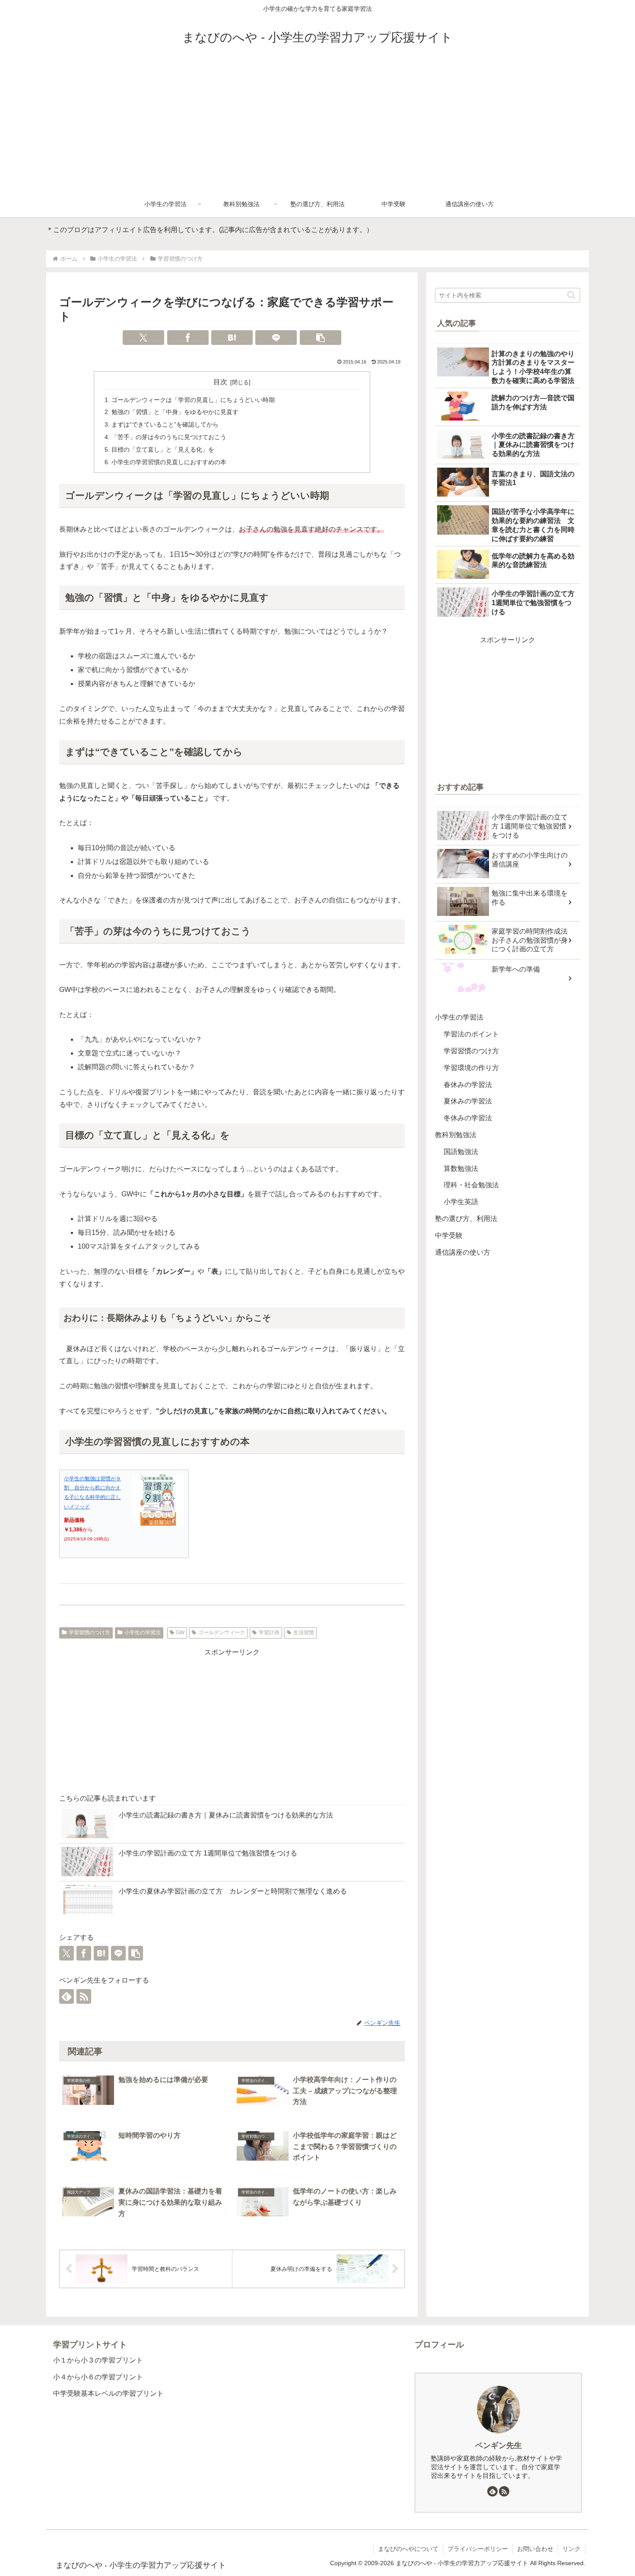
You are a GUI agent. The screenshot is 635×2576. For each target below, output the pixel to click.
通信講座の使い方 (463, 1252)
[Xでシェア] (143, 338)
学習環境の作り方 (471, 1068)
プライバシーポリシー (478, 2549)
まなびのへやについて (408, 2549)
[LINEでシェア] (276, 338)
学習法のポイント (471, 1034)
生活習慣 (304, 1632)
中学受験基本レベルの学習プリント (108, 2393)
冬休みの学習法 (468, 1118)
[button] (321, 338)
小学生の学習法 (143, 1632)
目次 (220, 382)
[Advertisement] (317, 126)
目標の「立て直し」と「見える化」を (163, 450)
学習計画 (269, 1632)
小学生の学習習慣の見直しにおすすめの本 (169, 462)
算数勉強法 (461, 1168)
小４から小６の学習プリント (98, 2377)
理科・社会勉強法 (471, 1185)
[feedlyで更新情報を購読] (67, 1996)
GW (180, 1632)
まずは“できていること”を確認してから (165, 424)
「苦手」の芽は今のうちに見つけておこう (169, 437)
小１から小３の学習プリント (98, 2360)
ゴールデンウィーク (222, 1632)
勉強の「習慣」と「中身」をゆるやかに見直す (175, 412)
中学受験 (449, 1235)
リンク (571, 2549)
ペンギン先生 (498, 2445)
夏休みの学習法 (468, 1101)
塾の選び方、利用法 (466, 1219)
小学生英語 (461, 1202)
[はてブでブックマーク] (232, 338)
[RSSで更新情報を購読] (84, 1996)
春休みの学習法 (468, 1085)
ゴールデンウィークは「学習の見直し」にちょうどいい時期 (193, 400)
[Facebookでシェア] (188, 338)
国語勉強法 (461, 1152)
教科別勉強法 (456, 1135)
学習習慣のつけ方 (89, 1632)
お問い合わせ (535, 2549)
